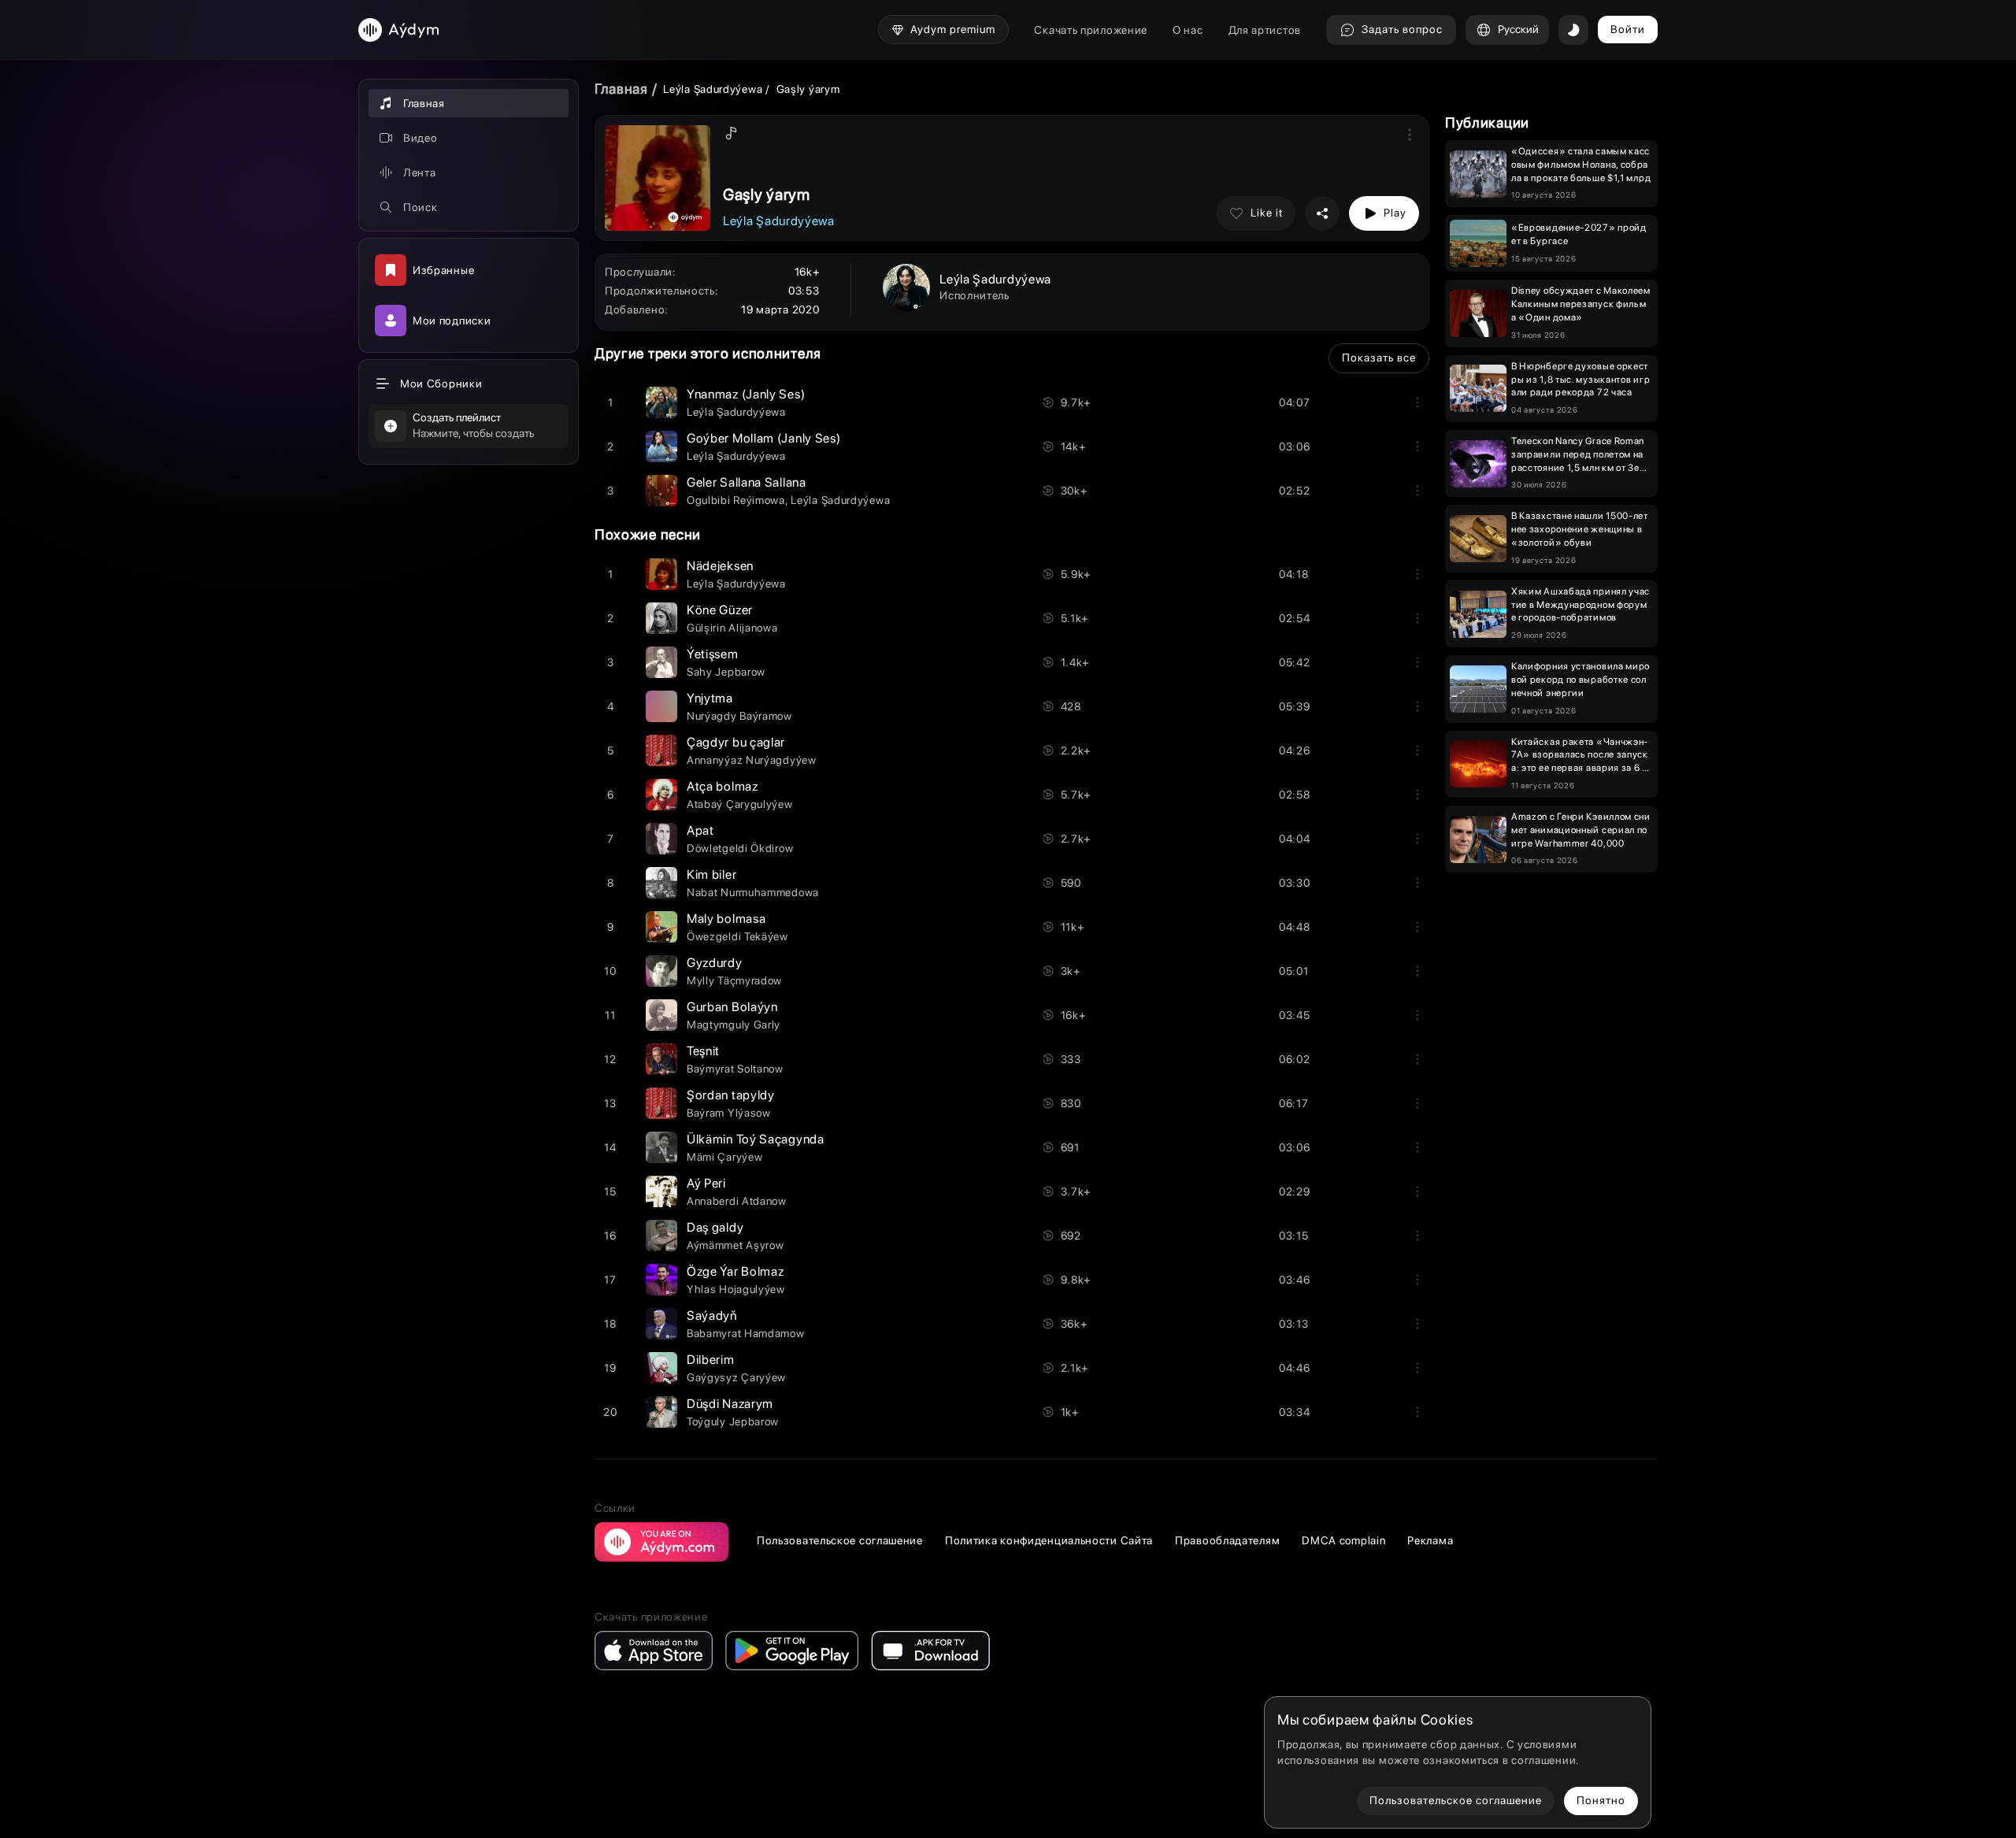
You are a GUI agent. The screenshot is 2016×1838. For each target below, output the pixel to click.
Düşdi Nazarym (730, 1404)
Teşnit (703, 1051)
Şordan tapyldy (731, 1095)
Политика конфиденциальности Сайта (1049, 1540)
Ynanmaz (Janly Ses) (746, 394)
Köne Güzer (720, 610)
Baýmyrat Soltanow (735, 1069)
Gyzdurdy (715, 963)
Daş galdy (715, 1227)
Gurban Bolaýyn (732, 1007)
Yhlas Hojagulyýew (736, 1289)
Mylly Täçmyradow (734, 980)
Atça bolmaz (723, 786)
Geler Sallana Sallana (747, 482)
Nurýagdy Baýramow (739, 716)
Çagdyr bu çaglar (736, 742)
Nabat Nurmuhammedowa (753, 892)
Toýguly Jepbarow (733, 1421)
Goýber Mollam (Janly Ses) (764, 438)
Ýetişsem (713, 654)
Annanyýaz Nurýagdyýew (752, 760)
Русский (1518, 29)
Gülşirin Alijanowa (732, 628)
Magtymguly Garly (734, 1025)
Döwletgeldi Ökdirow (740, 848)
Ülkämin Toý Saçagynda (756, 1139)
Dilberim (711, 1360)
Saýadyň (712, 1316)
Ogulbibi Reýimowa (736, 500)
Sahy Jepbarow (726, 672)
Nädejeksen (720, 566)
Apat (700, 830)
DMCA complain (1343, 1540)
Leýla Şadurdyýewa (713, 89)
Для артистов (1265, 30)
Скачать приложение (1091, 30)
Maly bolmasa (726, 919)
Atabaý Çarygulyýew (740, 804)
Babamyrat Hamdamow (746, 1333)
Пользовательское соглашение (840, 1540)
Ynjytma (710, 698)
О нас (1188, 30)
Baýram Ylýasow (729, 1113)
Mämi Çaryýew (724, 1157)
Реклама (1430, 1540)
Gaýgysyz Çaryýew (736, 1377)
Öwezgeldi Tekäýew (737, 936)
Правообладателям (1227, 1540)
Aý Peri (706, 1183)
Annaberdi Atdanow (737, 1201)
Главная (621, 89)
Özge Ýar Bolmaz (736, 1271)
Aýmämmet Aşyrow (736, 1245)
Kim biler (712, 875)
